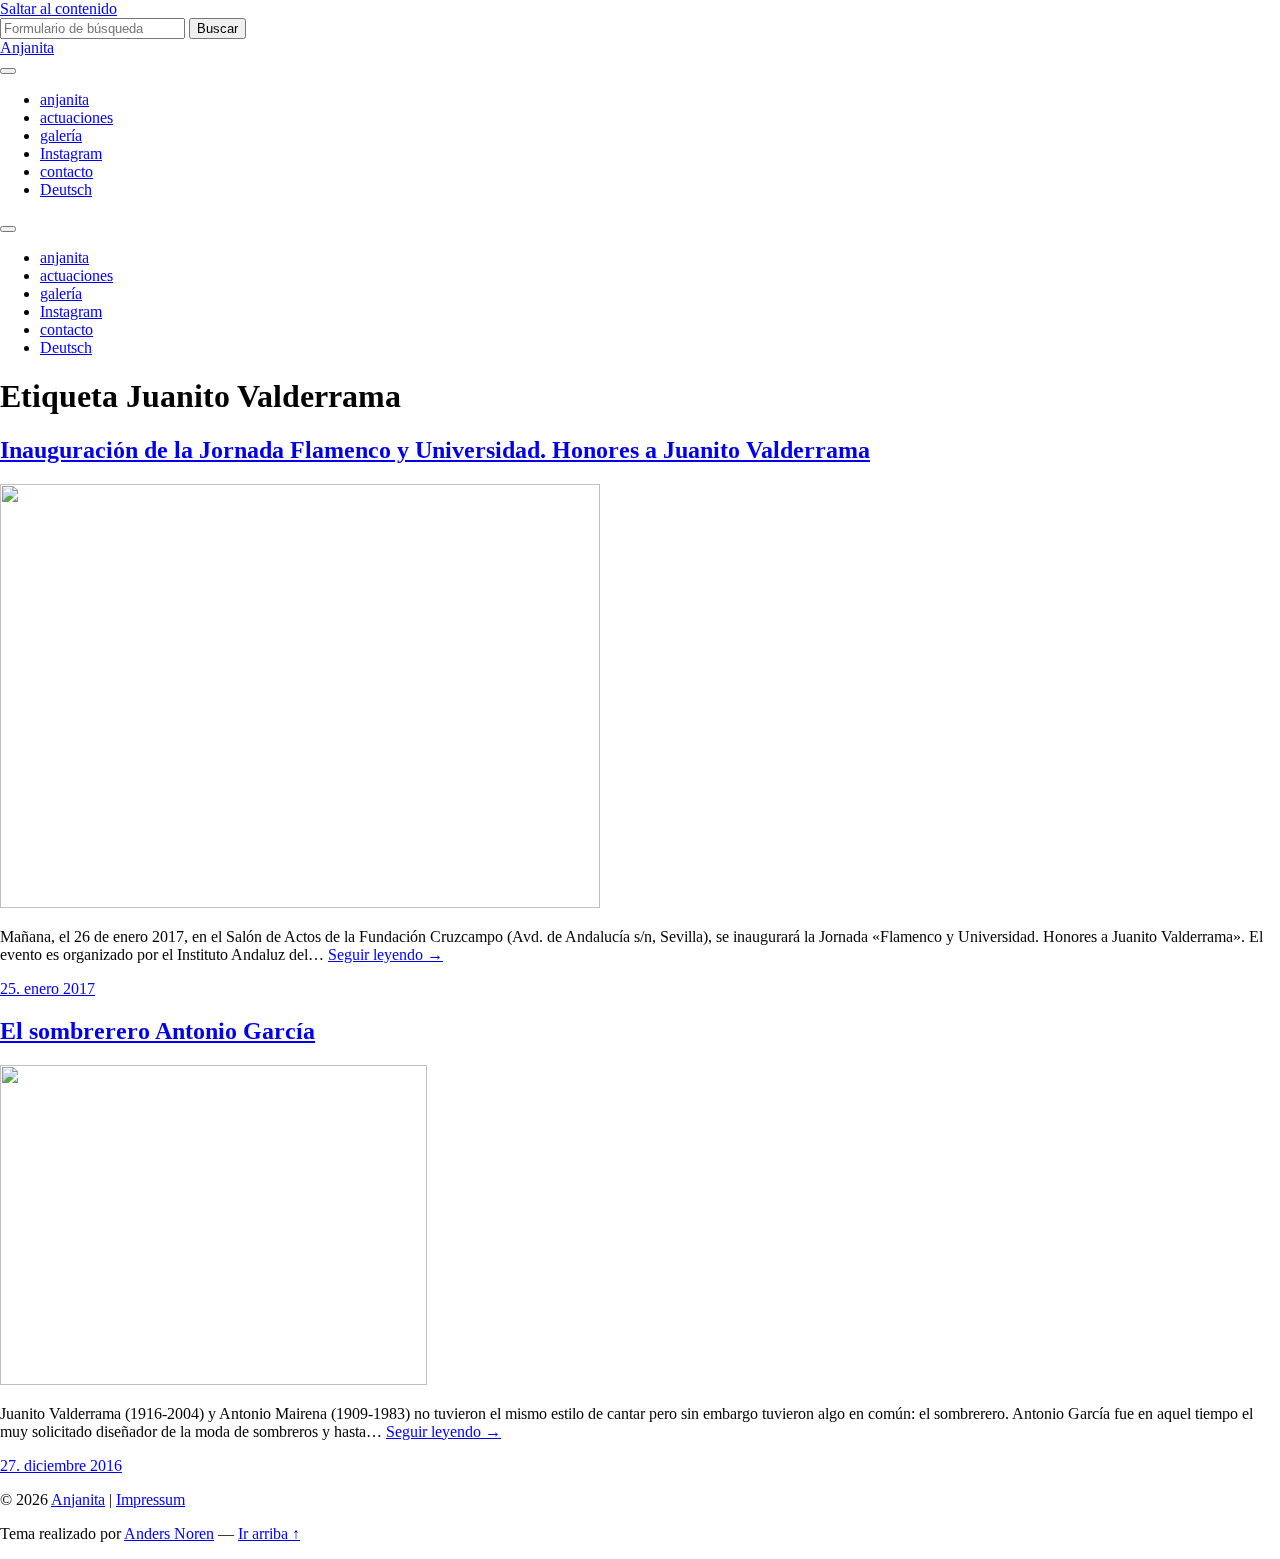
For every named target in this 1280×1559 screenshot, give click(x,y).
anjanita (64, 99)
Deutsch (66, 189)
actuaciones (76, 117)
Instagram (71, 153)
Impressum (150, 1499)
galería (61, 135)
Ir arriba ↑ (269, 1533)
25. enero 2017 (47, 988)
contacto (66, 171)
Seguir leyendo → (385, 954)
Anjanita (27, 47)
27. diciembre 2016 (61, 1465)
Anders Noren (169, 1533)
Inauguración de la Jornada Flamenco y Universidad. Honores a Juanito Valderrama (435, 450)
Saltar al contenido (58, 8)
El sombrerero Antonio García (157, 1031)
